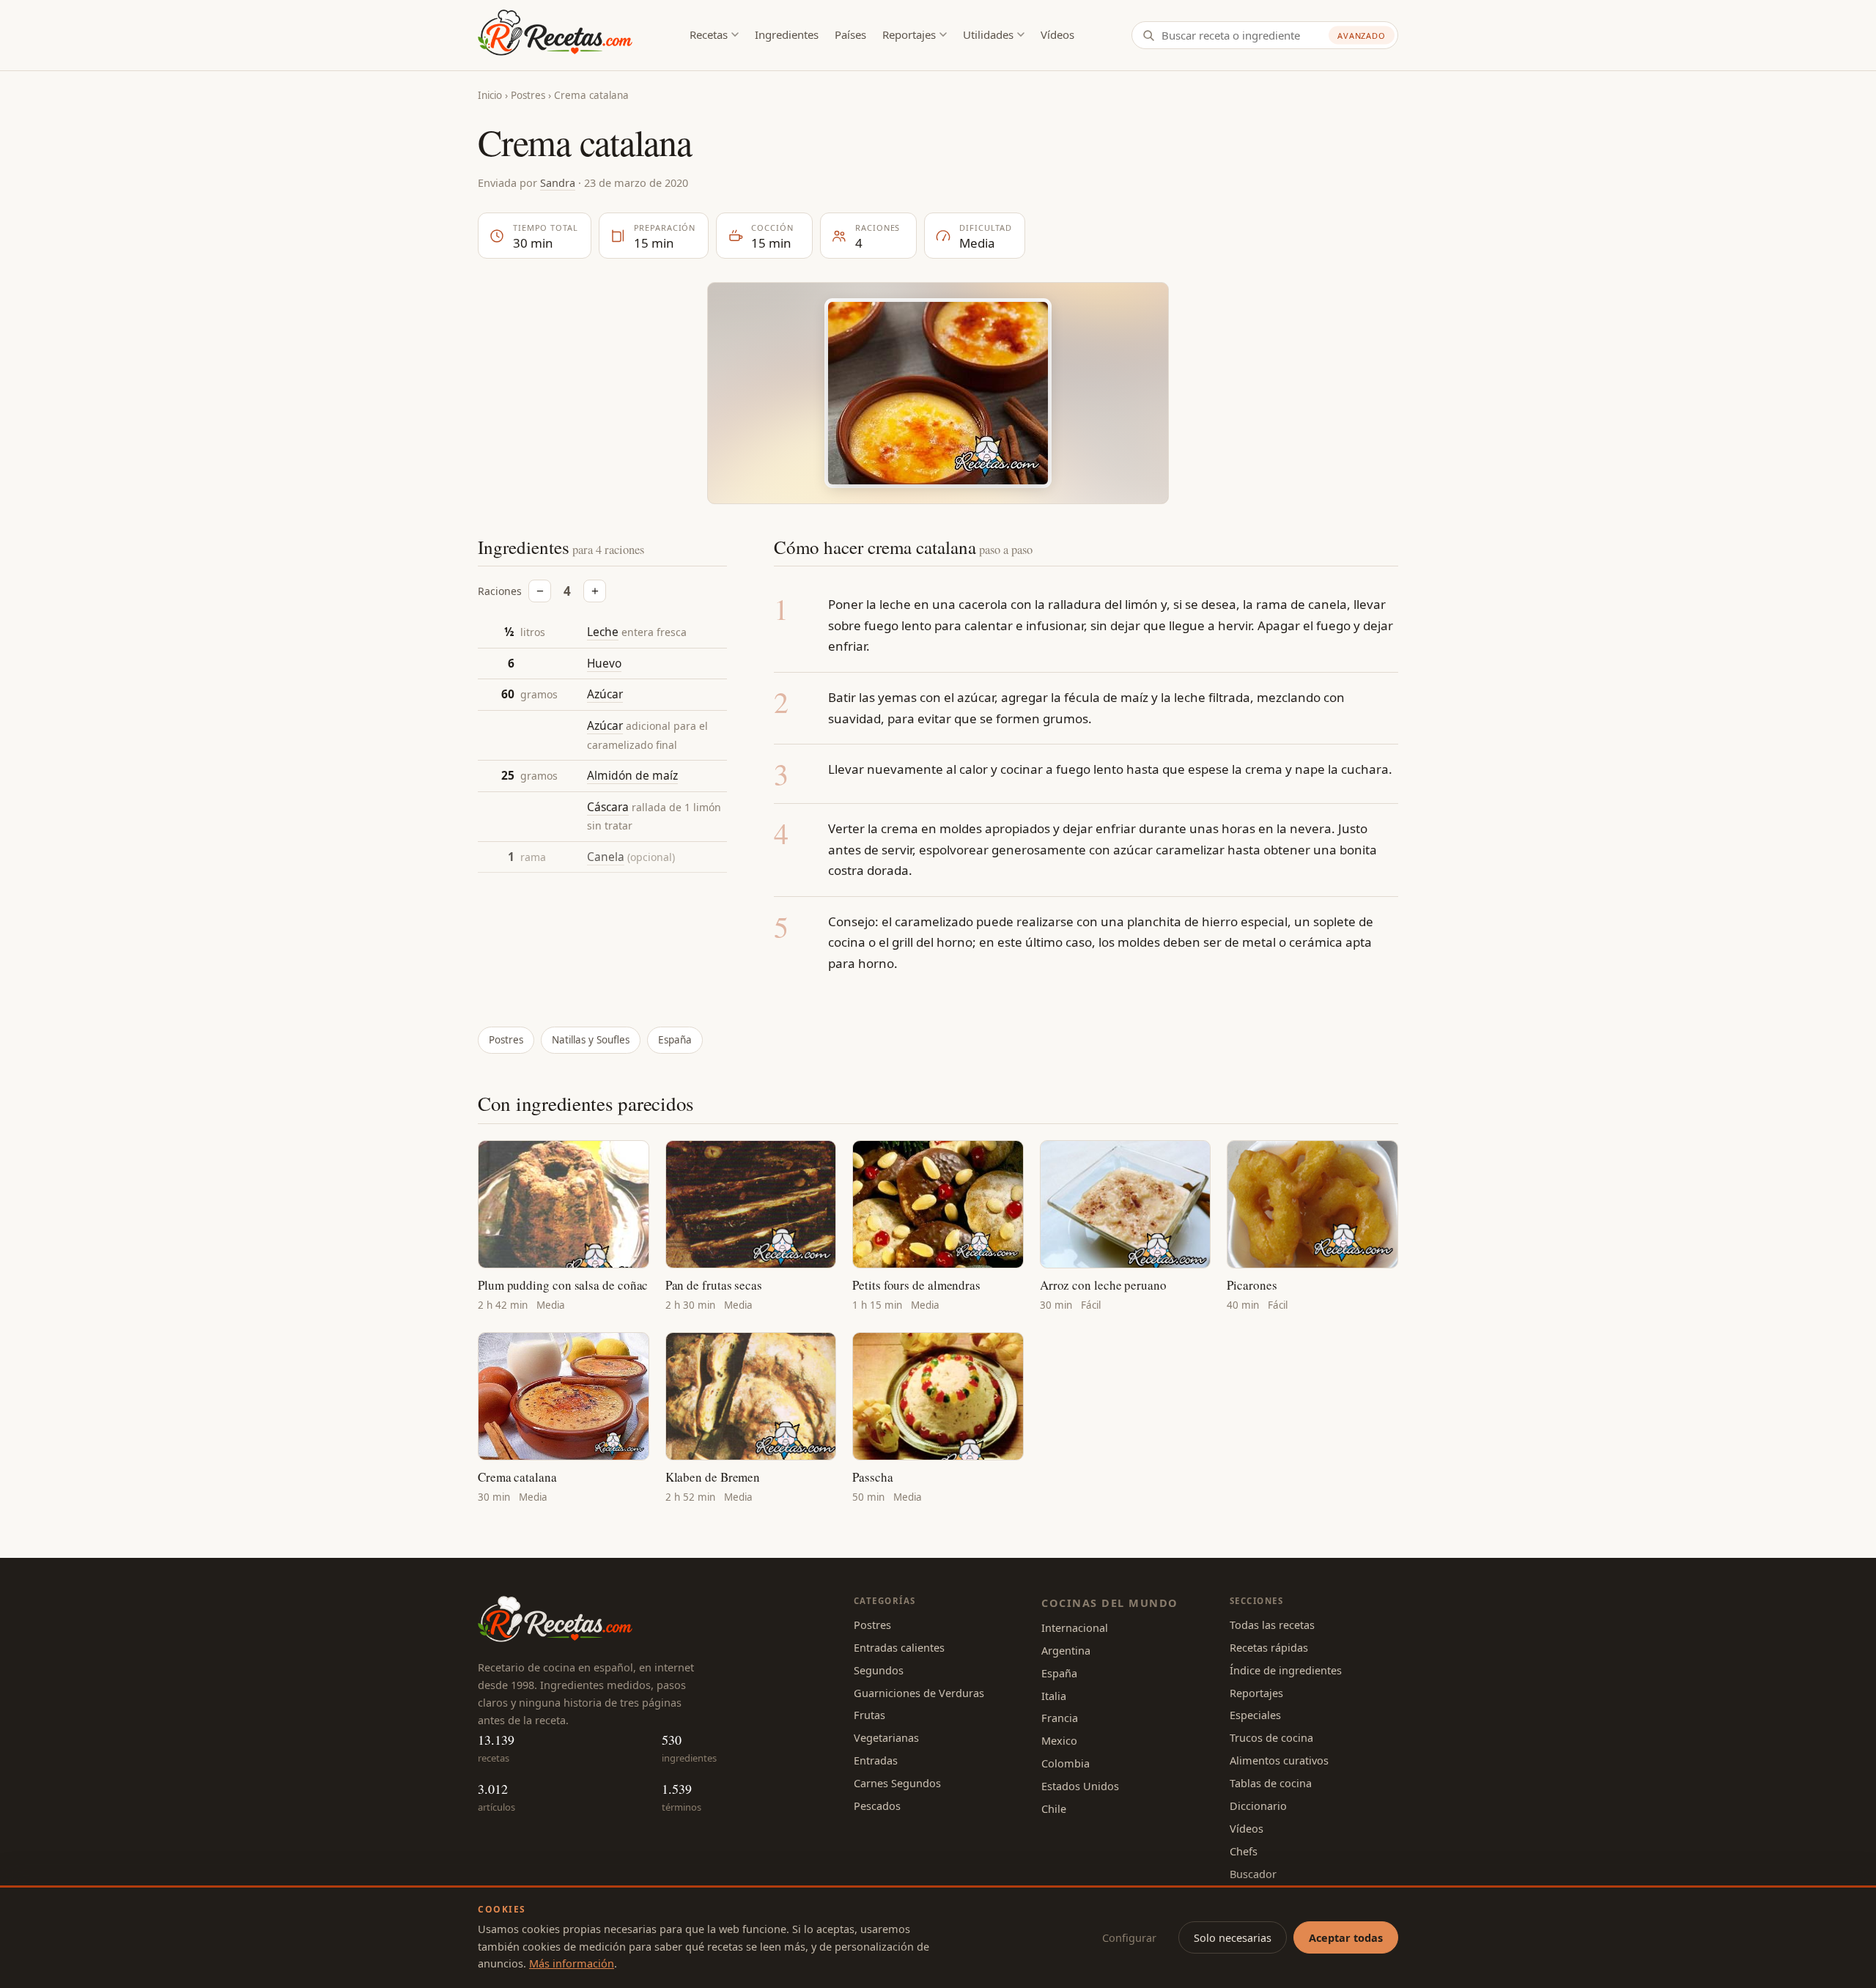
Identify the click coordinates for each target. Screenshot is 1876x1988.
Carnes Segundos (897, 1783)
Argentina (1066, 1650)
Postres (528, 95)
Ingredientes (787, 34)
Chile (1054, 1808)
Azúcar (605, 695)
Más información (572, 1963)
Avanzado (1362, 36)
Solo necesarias (1233, 1937)
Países (850, 34)
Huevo (604, 663)
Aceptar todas (1346, 1937)
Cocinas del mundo (1109, 1603)
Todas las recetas (1272, 1625)
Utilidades (988, 34)
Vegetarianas (886, 1737)
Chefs (1244, 1851)
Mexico (1059, 1740)
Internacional (1075, 1627)
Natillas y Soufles (591, 1040)
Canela (606, 857)
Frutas (869, 1715)
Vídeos (1057, 34)
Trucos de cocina (1271, 1737)
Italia (1054, 1696)
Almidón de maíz (632, 775)
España (675, 1040)
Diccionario (1258, 1806)
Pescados (877, 1806)
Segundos (879, 1670)
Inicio (490, 95)
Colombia (1066, 1763)
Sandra (558, 182)
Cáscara (608, 807)
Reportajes (909, 34)
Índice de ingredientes (1286, 1670)
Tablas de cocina (1271, 1783)
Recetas (709, 34)
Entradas (876, 1760)
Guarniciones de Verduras (919, 1693)
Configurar (1129, 1937)
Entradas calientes (899, 1647)
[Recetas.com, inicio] (555, 35)
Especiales (1255, 1715)
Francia (1060, 1718)
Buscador (1253, 1874)
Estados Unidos (1080, 1786)
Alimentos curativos (1279, 1760)
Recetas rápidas (1269, 1647)
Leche (603, 632)
